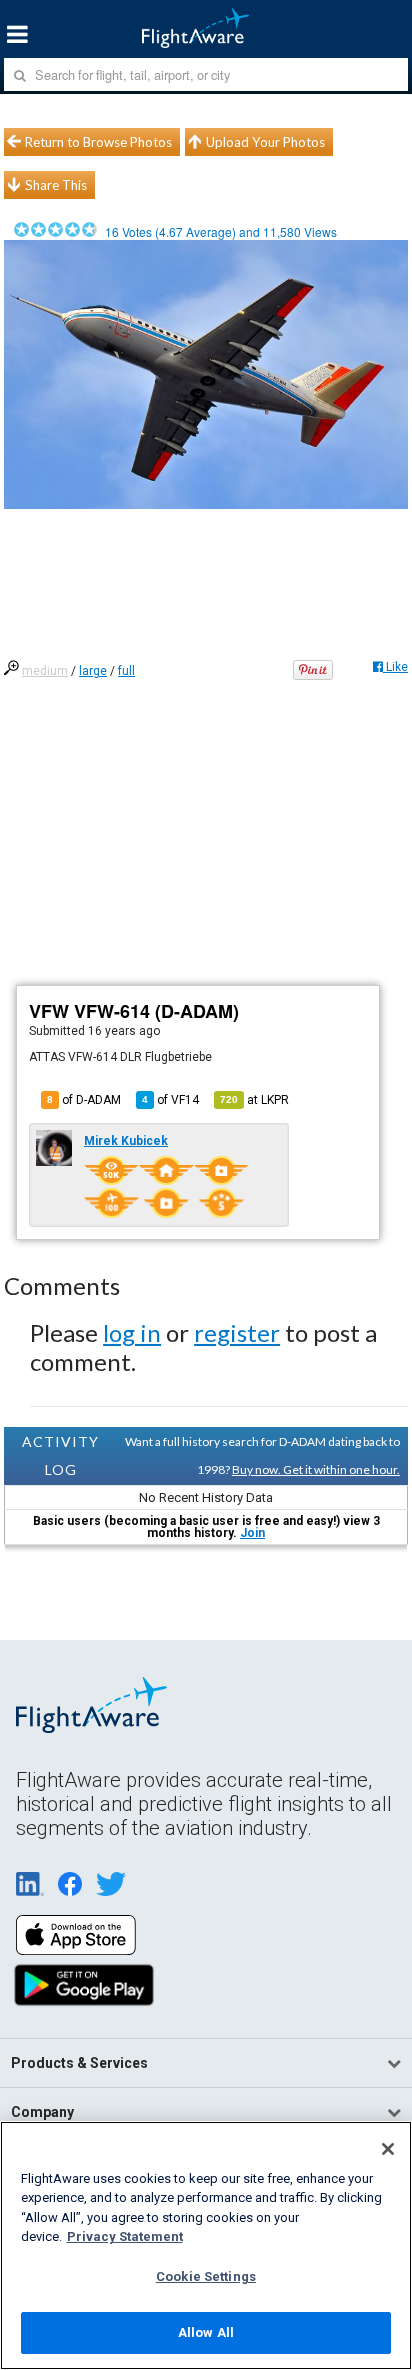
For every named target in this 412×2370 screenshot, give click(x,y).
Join (252, 1533)
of (170, 1100)
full (126, 671)
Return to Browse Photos (98, 142)
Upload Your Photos (265, 142)
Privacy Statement (125, 2236)
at (254, 1100)
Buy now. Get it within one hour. (316, 1469)
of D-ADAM (84, 1100)
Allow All (206, 2332)
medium (45, 671)
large (93, 671)
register (237, 1332)
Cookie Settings (206, 2276)
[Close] (388, 2149)
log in (132, 1332)
